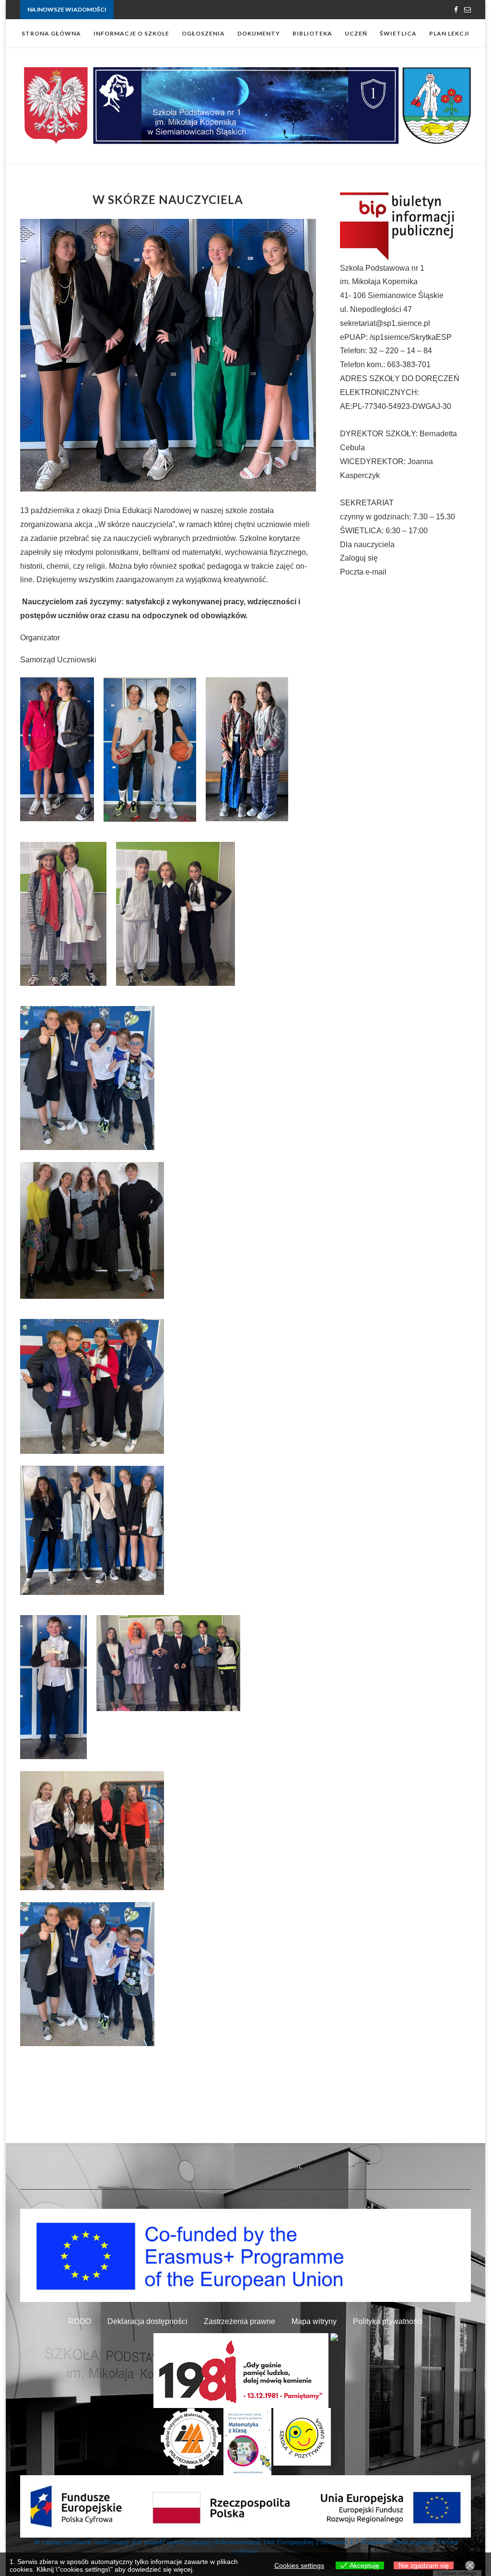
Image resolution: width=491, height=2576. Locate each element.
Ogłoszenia (203, 33)
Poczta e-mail (363, 572)
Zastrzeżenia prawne (240, 2321)
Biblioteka (312, 33)
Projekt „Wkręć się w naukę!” (152, 10)
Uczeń (356, 33)
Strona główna (51, 33)
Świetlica (398, 33)
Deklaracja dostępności (147, 2321)
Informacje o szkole (131, 33)
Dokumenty (259, 33)
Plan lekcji (449, 33)
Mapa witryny (314, 2321)
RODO (80, 2321)
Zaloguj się (359, 558)
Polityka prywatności (388, 2321)
